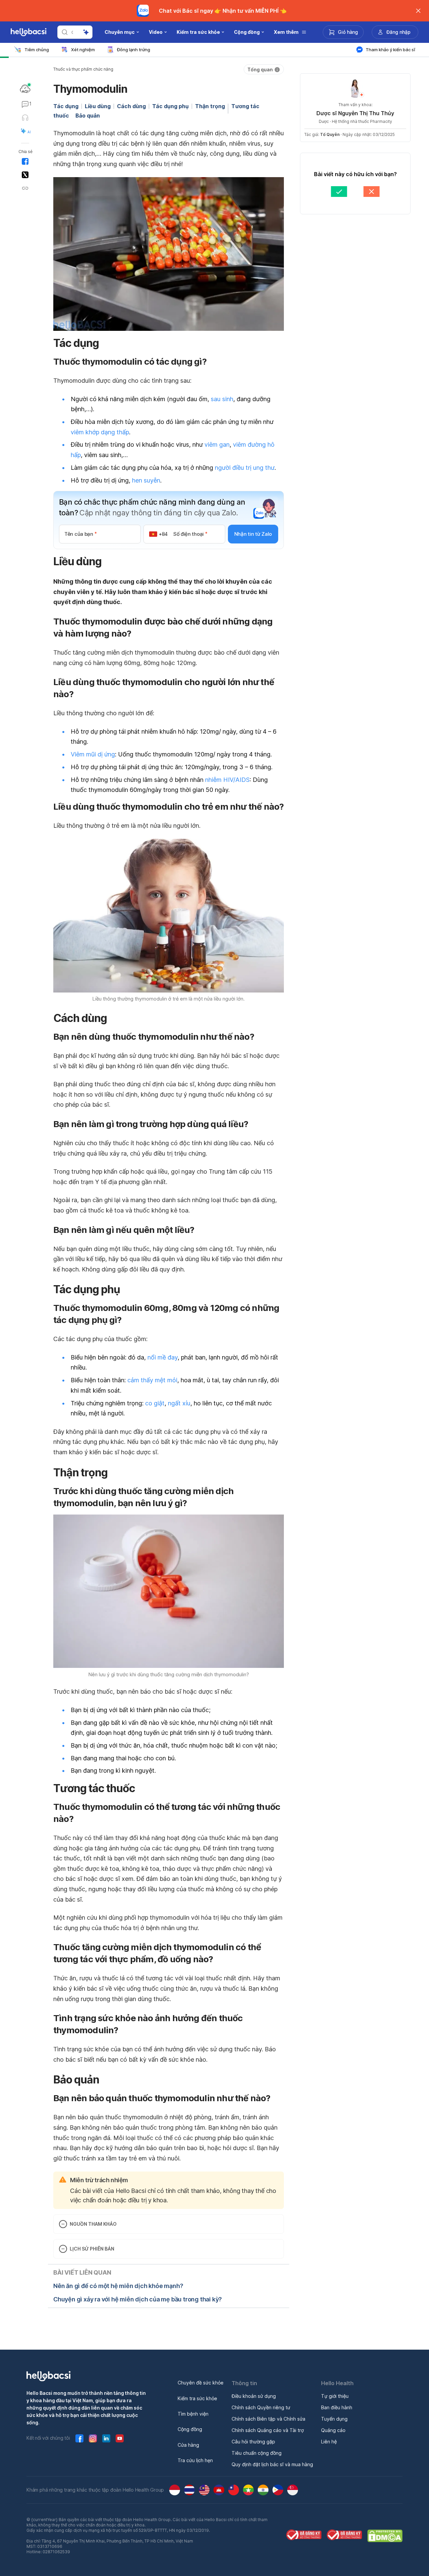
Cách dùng (131, 106)
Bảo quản (88, 116)
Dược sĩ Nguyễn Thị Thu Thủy (355, 113)
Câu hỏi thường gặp (253, 2442)
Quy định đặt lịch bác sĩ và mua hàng (272, 2464)
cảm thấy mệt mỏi (152, 1380)
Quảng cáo (333, 2430)
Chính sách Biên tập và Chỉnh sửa (268, 2419)
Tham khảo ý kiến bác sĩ (390, 50)
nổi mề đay (163, 1357)
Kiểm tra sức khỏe (197, 2398)
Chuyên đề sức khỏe (201, 2383)
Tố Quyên (330, 134)
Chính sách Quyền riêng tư (261, 2407)
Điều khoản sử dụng (254, 2396)
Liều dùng (98, 106)
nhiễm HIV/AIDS (227, 780)
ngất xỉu (179, 1403)
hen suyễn (146, 480)
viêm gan (217, 445)
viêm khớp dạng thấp (100, 432)
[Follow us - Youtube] (120, 2438)
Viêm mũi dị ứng (93, 754)
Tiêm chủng (37, 50)
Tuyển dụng (334, 2419)
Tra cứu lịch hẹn (195, 2460)
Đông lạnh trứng (134, 50)
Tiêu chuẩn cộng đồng (257, 2453)
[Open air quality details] (25, 89)
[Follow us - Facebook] (79, 2438)
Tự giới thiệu (335, 2396)
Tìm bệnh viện (193, 2414)
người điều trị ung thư (245, 468)
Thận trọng (210, 106)
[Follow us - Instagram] (93, 2438)
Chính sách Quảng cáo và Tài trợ (268, 2430)
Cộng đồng (190, 2429)
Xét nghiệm (83, 50)
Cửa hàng (188, 2445)
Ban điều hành (337, 2407)
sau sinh (222, 399)
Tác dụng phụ (170, 106)
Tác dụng (66, 106)
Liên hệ (329, 2442)
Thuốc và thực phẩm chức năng (83, 69)
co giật (155, 1403)
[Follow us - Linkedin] (106, 2438)
